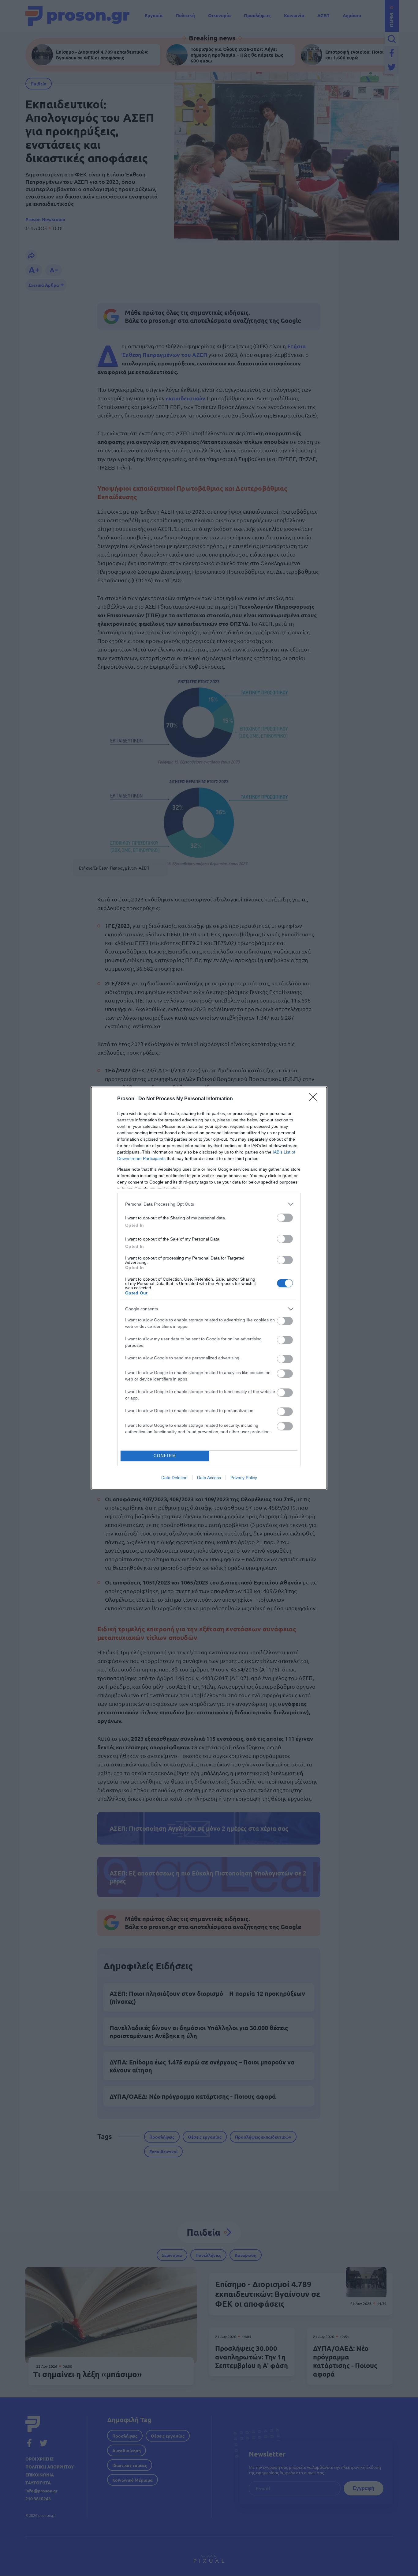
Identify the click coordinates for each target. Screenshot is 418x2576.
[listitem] (209, 1204)
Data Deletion (174, 1478)
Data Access (209, 1478)
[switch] (285, 1218)
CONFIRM (165, 1456)
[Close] (315, 1099)
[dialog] (209, 1288)
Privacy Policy (244, 1478)
